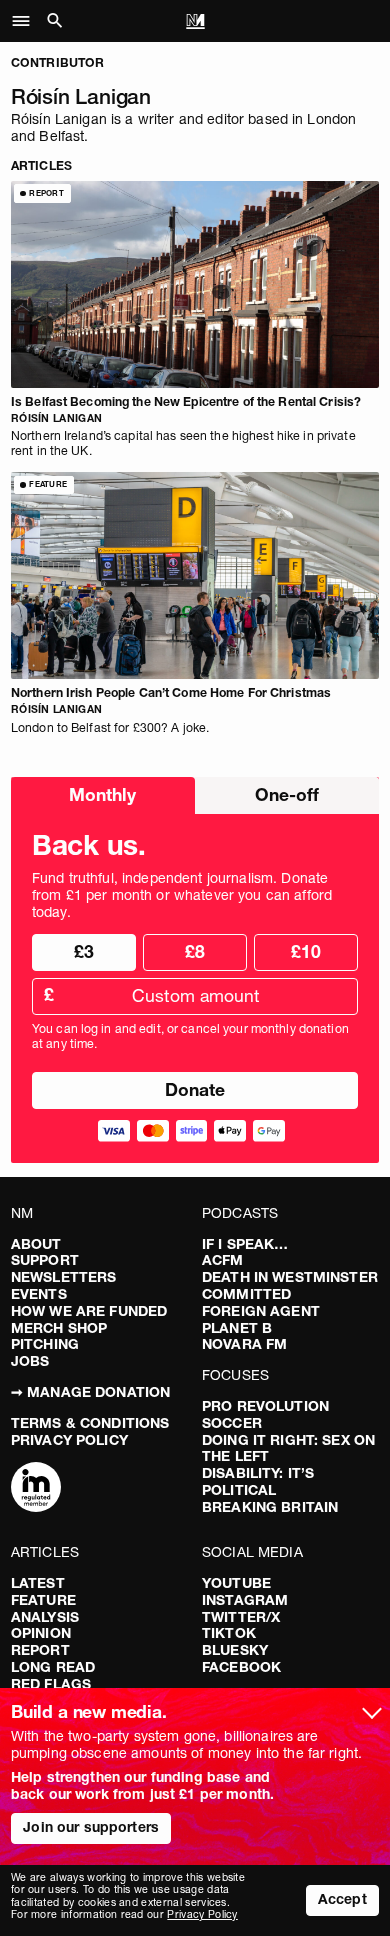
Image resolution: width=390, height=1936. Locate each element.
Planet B (237, 1328)
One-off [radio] (287, 794)
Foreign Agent (261, 1311)
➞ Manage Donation (90, 1392)
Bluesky (235, 1650)
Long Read (53, 1667)
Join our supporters (91, 1827)
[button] (26, 21)
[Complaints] (36, 1489)
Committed (246, 1294)
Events (39, 1294)
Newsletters (64, 1277)
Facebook (241, 1667)
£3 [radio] (84, 951)
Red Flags (51, 1684)
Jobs (30, 1361)
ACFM (223, 1260)
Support (45, 1260)
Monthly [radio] (102, 794)
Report (40, 1650)
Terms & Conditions (90, 1423)
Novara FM (244, 1344)
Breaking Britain (270, 1507)
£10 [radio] (306, 951)
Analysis (45, 1617)
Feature (43, 1600)
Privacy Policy (69, 1440)
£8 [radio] (195, 951)
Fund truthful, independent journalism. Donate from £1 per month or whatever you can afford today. (182, 895)
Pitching (45, 1344)
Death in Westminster (290, 1277)
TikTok (229, 1633)
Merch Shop (59, 1328)
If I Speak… (245, 1244)
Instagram (245, 1600)
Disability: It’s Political (258, 1481)
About (36, 1244)
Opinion (41, 1633)
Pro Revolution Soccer (265, 1414)
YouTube (236, 1583)
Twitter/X (241, 1617)
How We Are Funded (89, 1311)
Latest (38, 1583)
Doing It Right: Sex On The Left (288, 1448)
